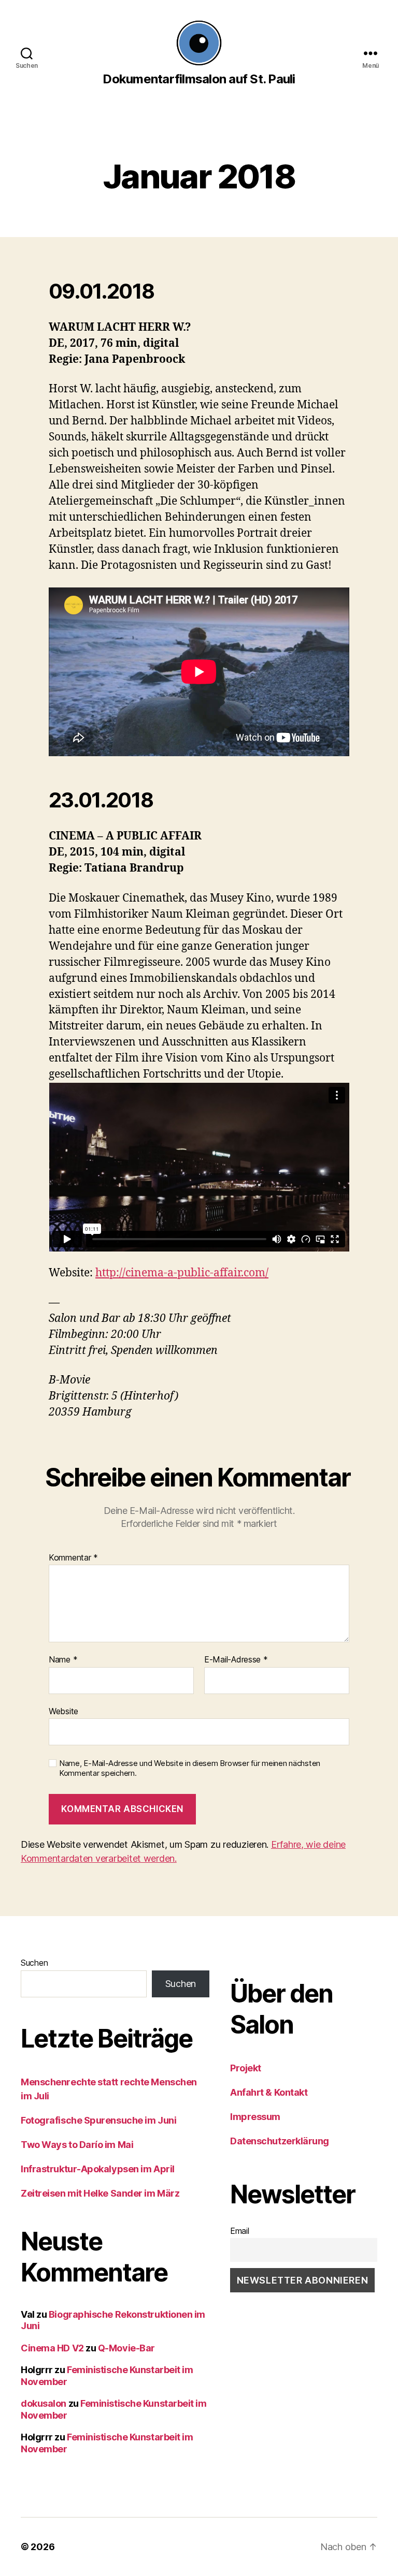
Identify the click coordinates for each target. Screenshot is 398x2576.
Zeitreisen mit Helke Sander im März (100, 2193)
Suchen (34, 1963)
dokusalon (44, 2403)
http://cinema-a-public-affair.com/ (182, 1273)
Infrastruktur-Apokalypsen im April (98, 2169)
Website (63, 1711)
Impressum (255, 2117)
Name (63, 1660)
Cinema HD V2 (52, 2348)
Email (240, 2231)
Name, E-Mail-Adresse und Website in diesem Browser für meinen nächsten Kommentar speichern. (190, 1768)
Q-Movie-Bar (126, 2348)
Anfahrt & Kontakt (269, 2092)
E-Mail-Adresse (236, 1660)
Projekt (246, 2068)
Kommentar (73, 1558)
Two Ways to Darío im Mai (77, 2145)
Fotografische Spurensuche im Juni (98, 2120)
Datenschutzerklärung (280, 2141)
